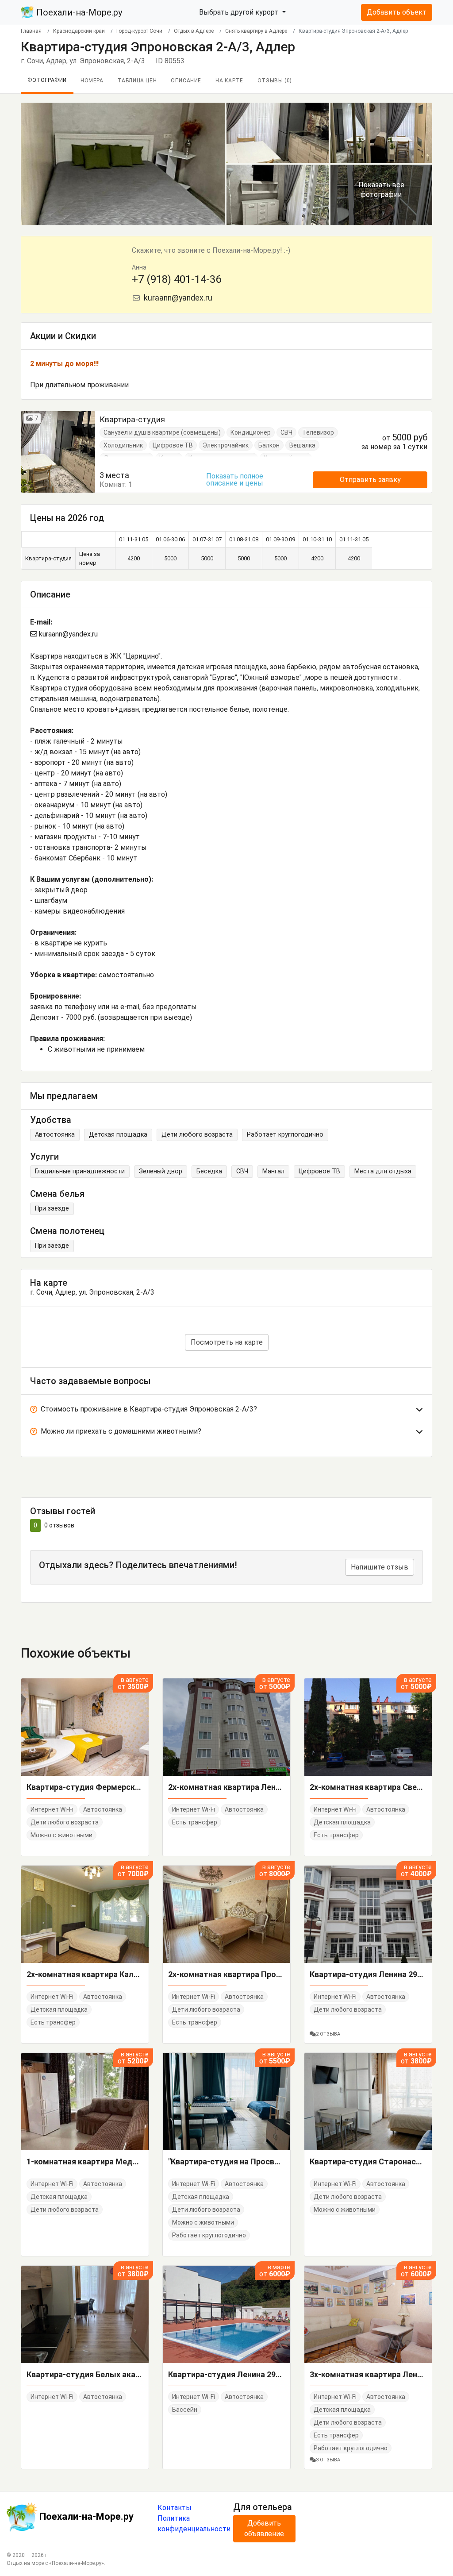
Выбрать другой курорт (240, 12)
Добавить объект (397, 12)
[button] (226, 1411)
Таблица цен (137, 81)
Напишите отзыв (380, 1567)
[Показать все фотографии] (123, 164)
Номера (92, 81)
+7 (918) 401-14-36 (177, 279)
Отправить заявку (370, 480)
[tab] (226, 1411)
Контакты (175, 2508)
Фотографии (47, 80)
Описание (186, 81)
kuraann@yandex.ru (177, 298)
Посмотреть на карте (227, 1342)
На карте (229, 81)
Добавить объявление (264, 2528)
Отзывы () (275, 81)
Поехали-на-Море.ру (78, 12)
